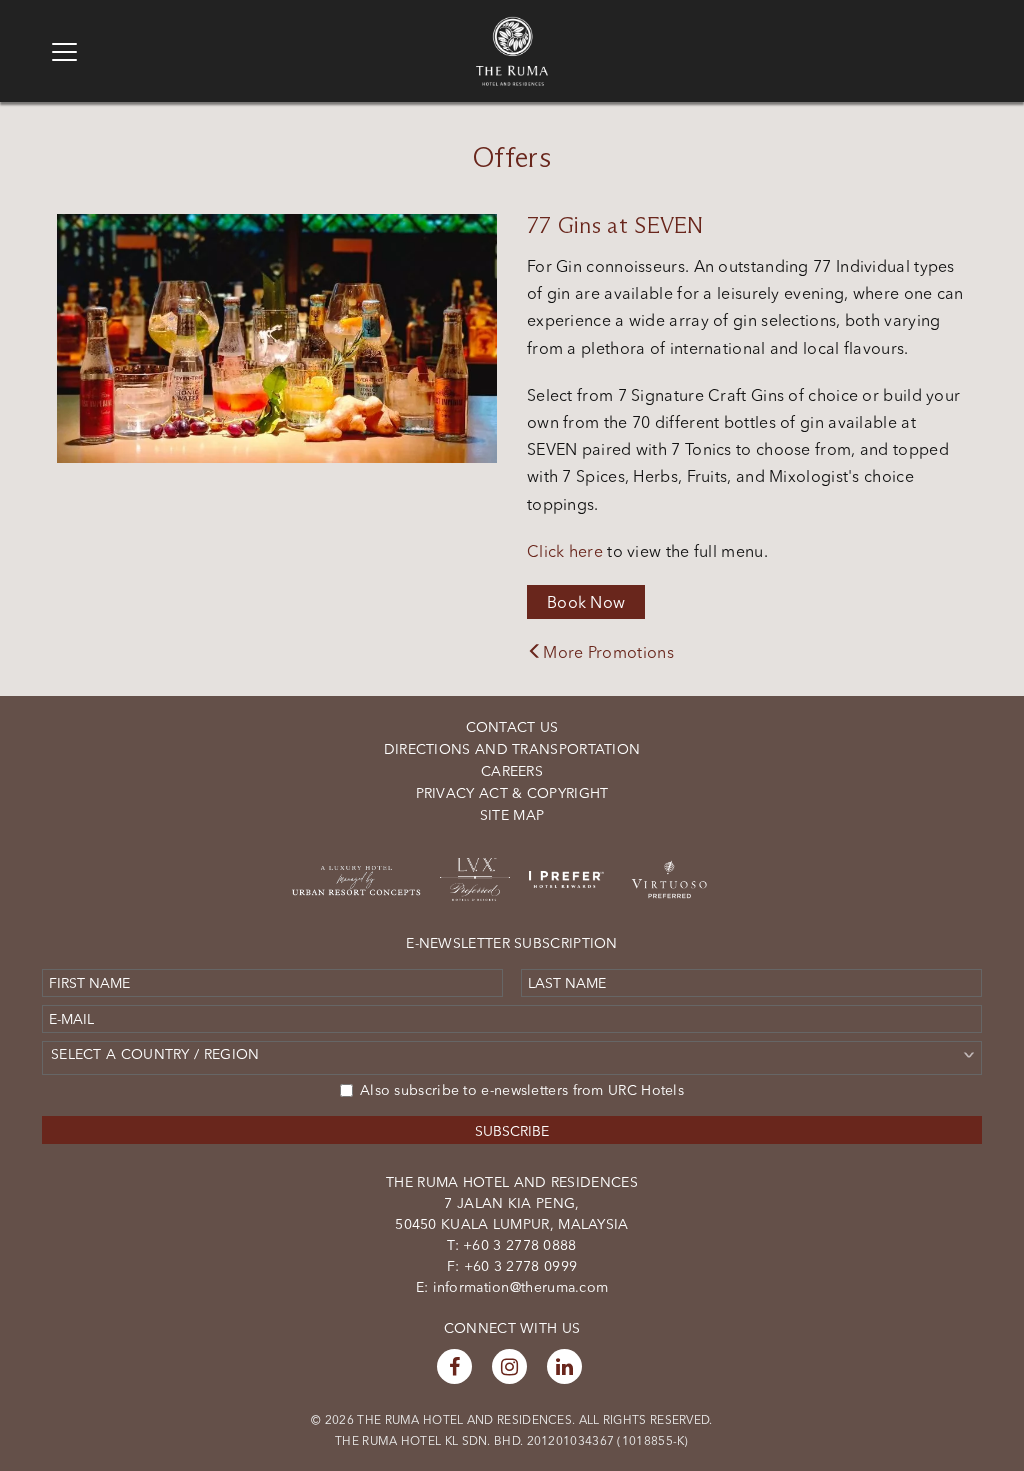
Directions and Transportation (512, 749)
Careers (512, 771)
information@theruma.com (521, 1287)
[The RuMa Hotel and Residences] (512, 26)
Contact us (512, 727)
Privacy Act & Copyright (512, 793)
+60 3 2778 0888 (518, 1245)
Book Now (586, 602)
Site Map (512, 815)
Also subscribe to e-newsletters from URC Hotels (522, 1090)
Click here (565, 551)
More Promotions (608, 652)
